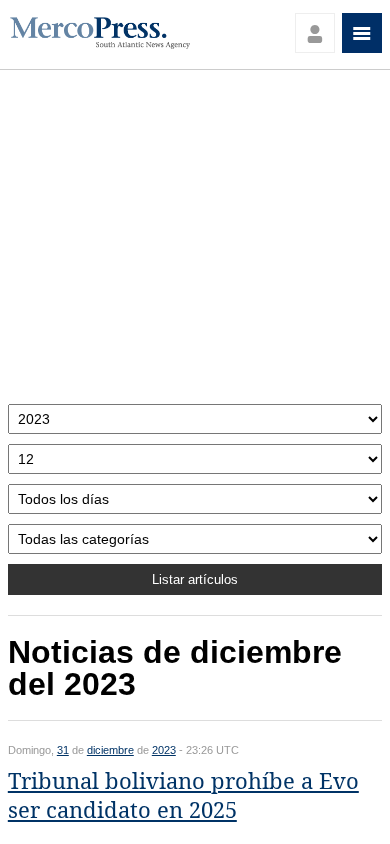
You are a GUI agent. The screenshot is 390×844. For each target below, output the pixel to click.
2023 (164, 750)
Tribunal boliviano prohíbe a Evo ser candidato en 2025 (183, 796)
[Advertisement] (195, 242)
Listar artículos (195, 579)
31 (63, 750)
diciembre (110, 750)
